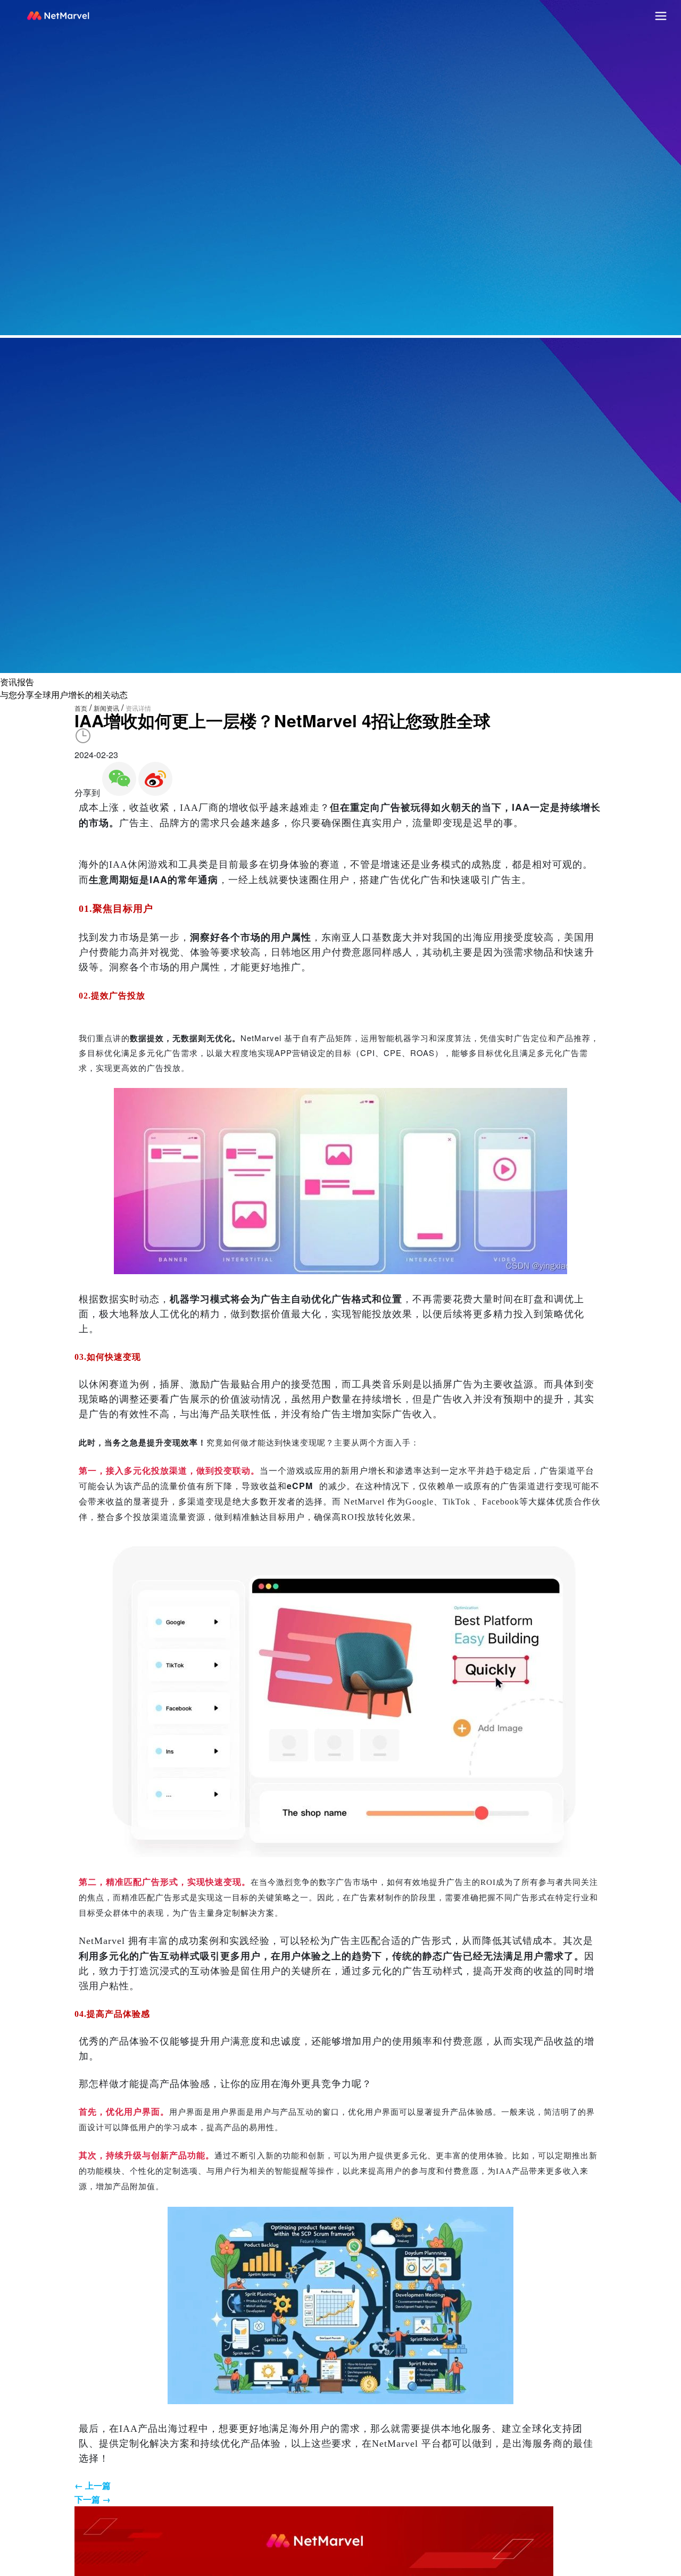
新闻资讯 (106, 708)
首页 (81, 708)
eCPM (300, 1486)
